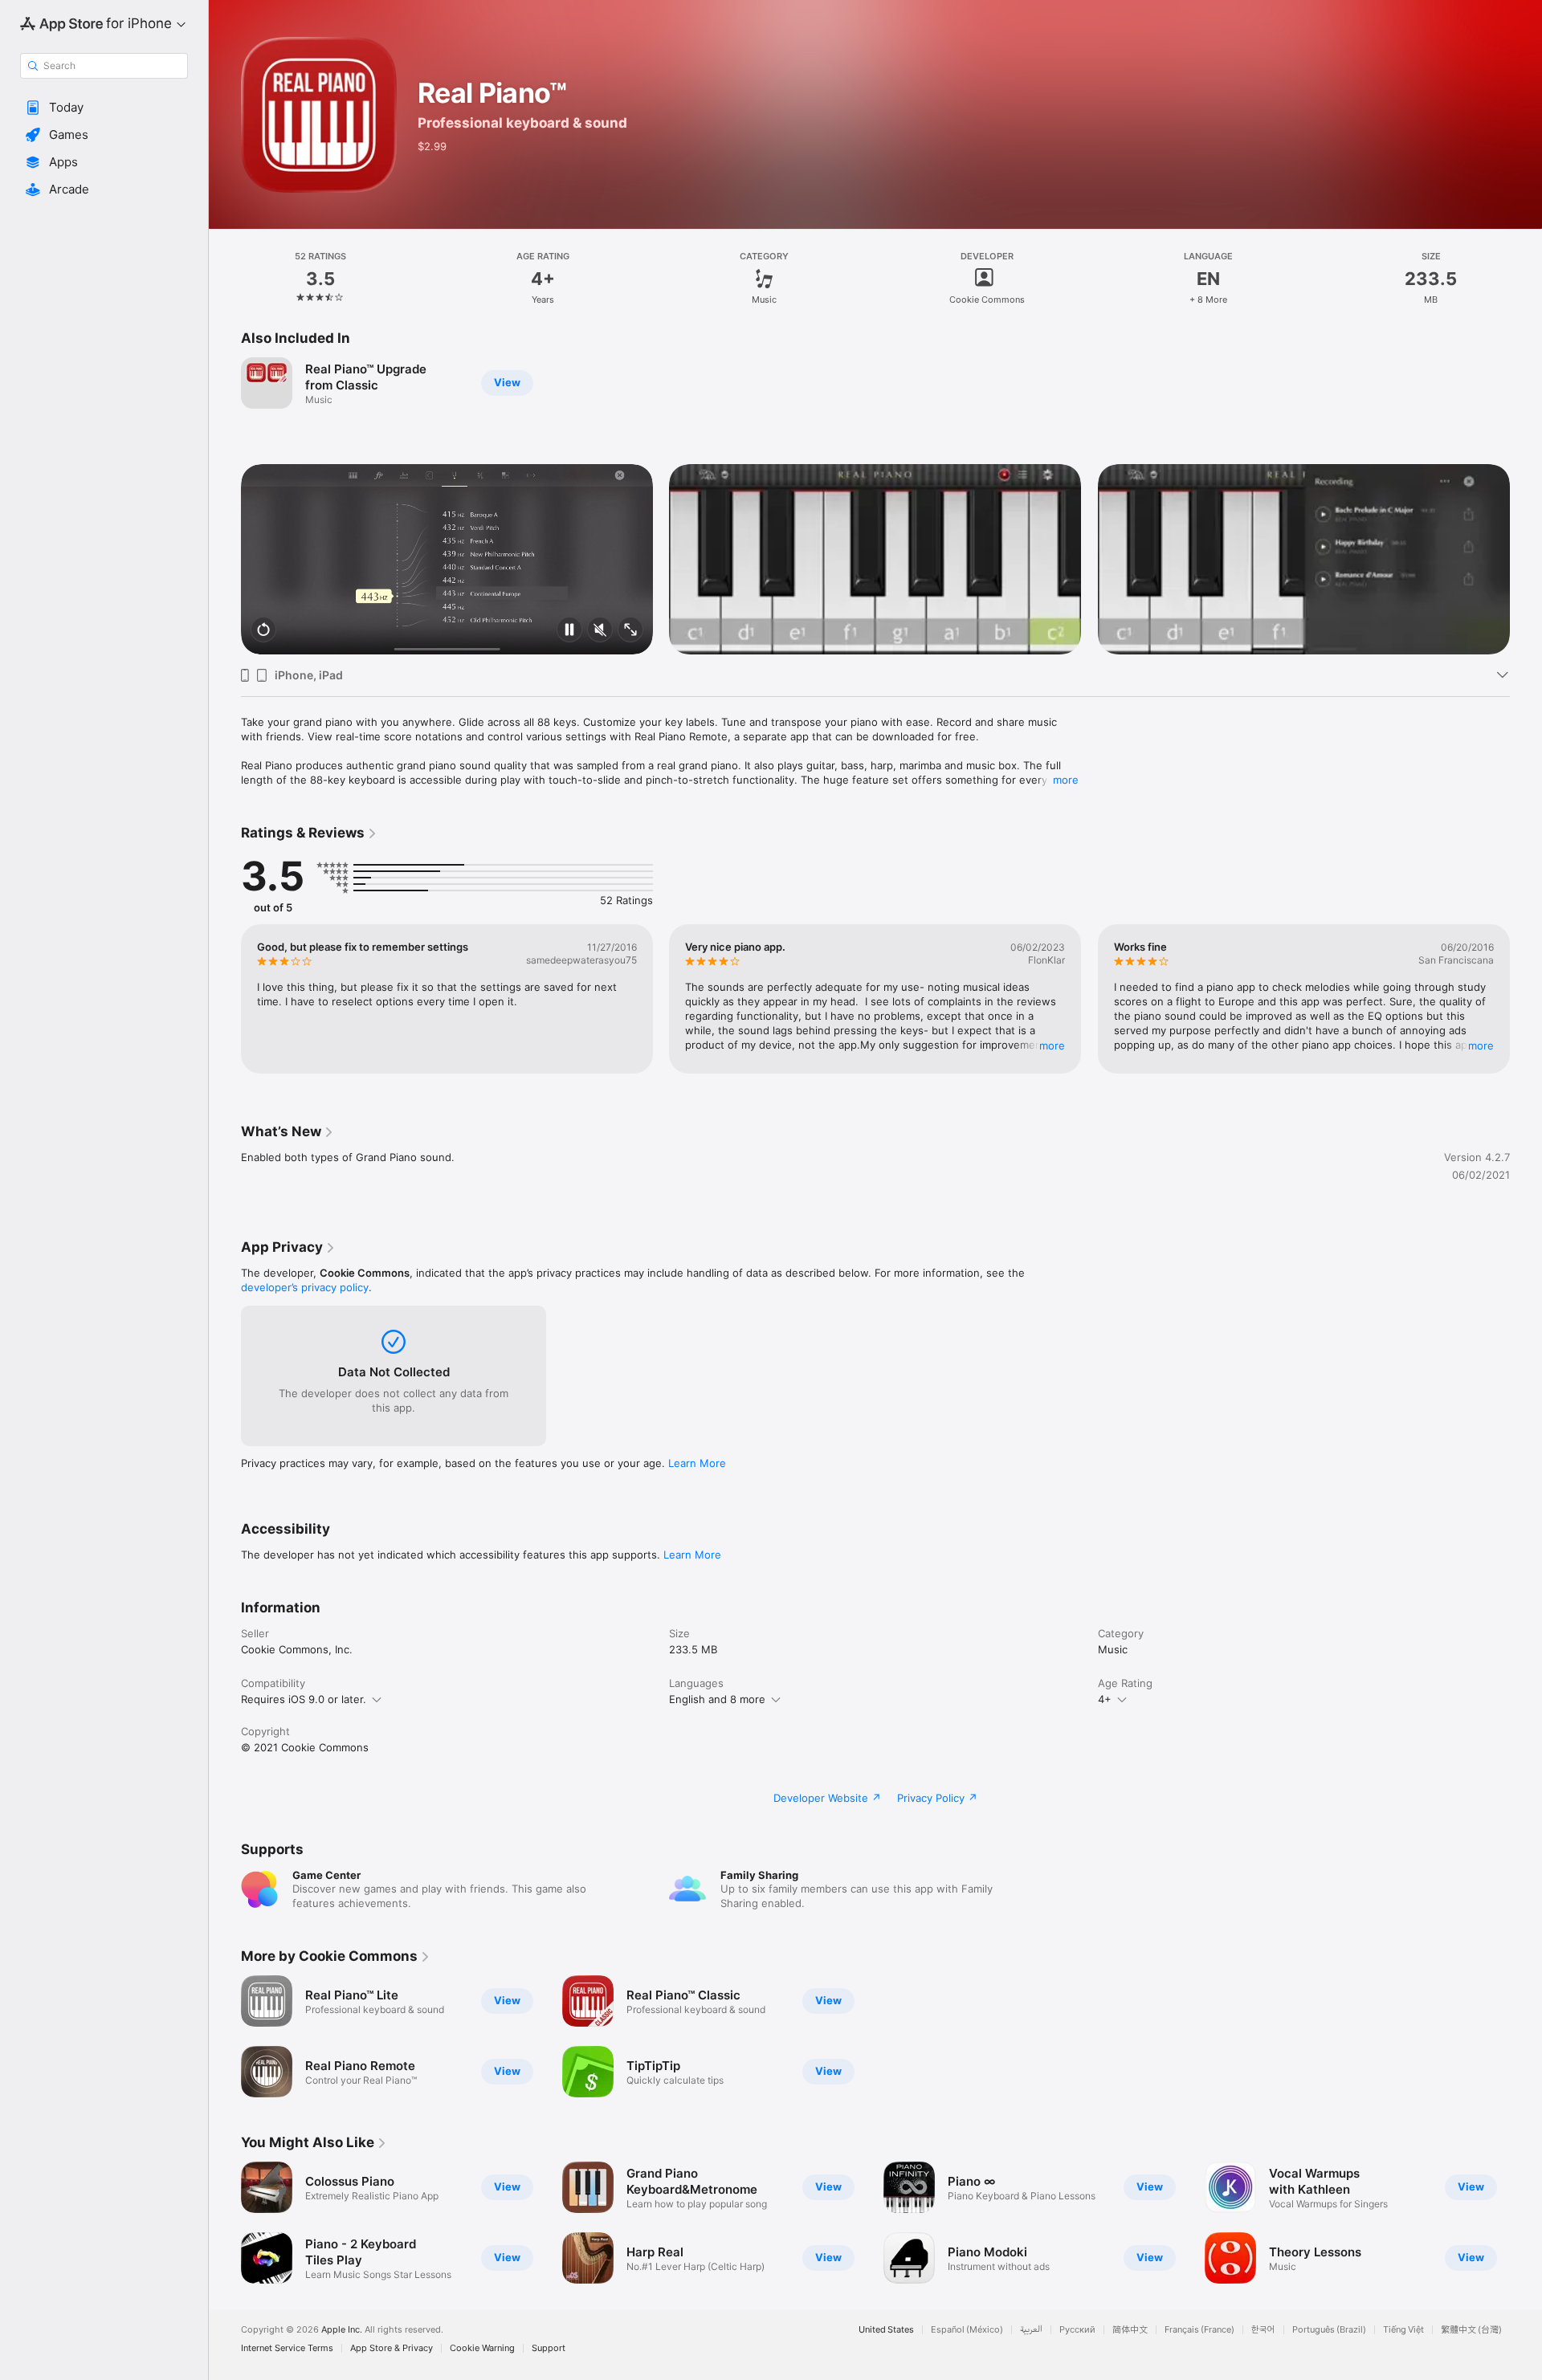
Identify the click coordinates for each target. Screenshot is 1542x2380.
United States (886, 2330)
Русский (1077, 2330)
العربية (1031, 2330)
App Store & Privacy (392, 2348)
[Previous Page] (225, 560)
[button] (104, 108)
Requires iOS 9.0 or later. (304, 1699)
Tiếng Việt (1403, 2330)
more (1066, 780)
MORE (1053, 1045)
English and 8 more (717, 1699)
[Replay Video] (263, 631)
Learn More (697, 1463)
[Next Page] (1526, 560)
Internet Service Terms (287, 2348)
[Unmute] (600, 631)
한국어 (1263, 2330)
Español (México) (967, 2330)
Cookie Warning (482, 2348)
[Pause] (569, 631)
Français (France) (1199, 2330)
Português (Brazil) (1329, 2330)
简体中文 (1130, 2330)
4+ (1105, 1699)
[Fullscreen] (630, 631)
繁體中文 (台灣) (1471, 2330)
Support (549, 2348)
